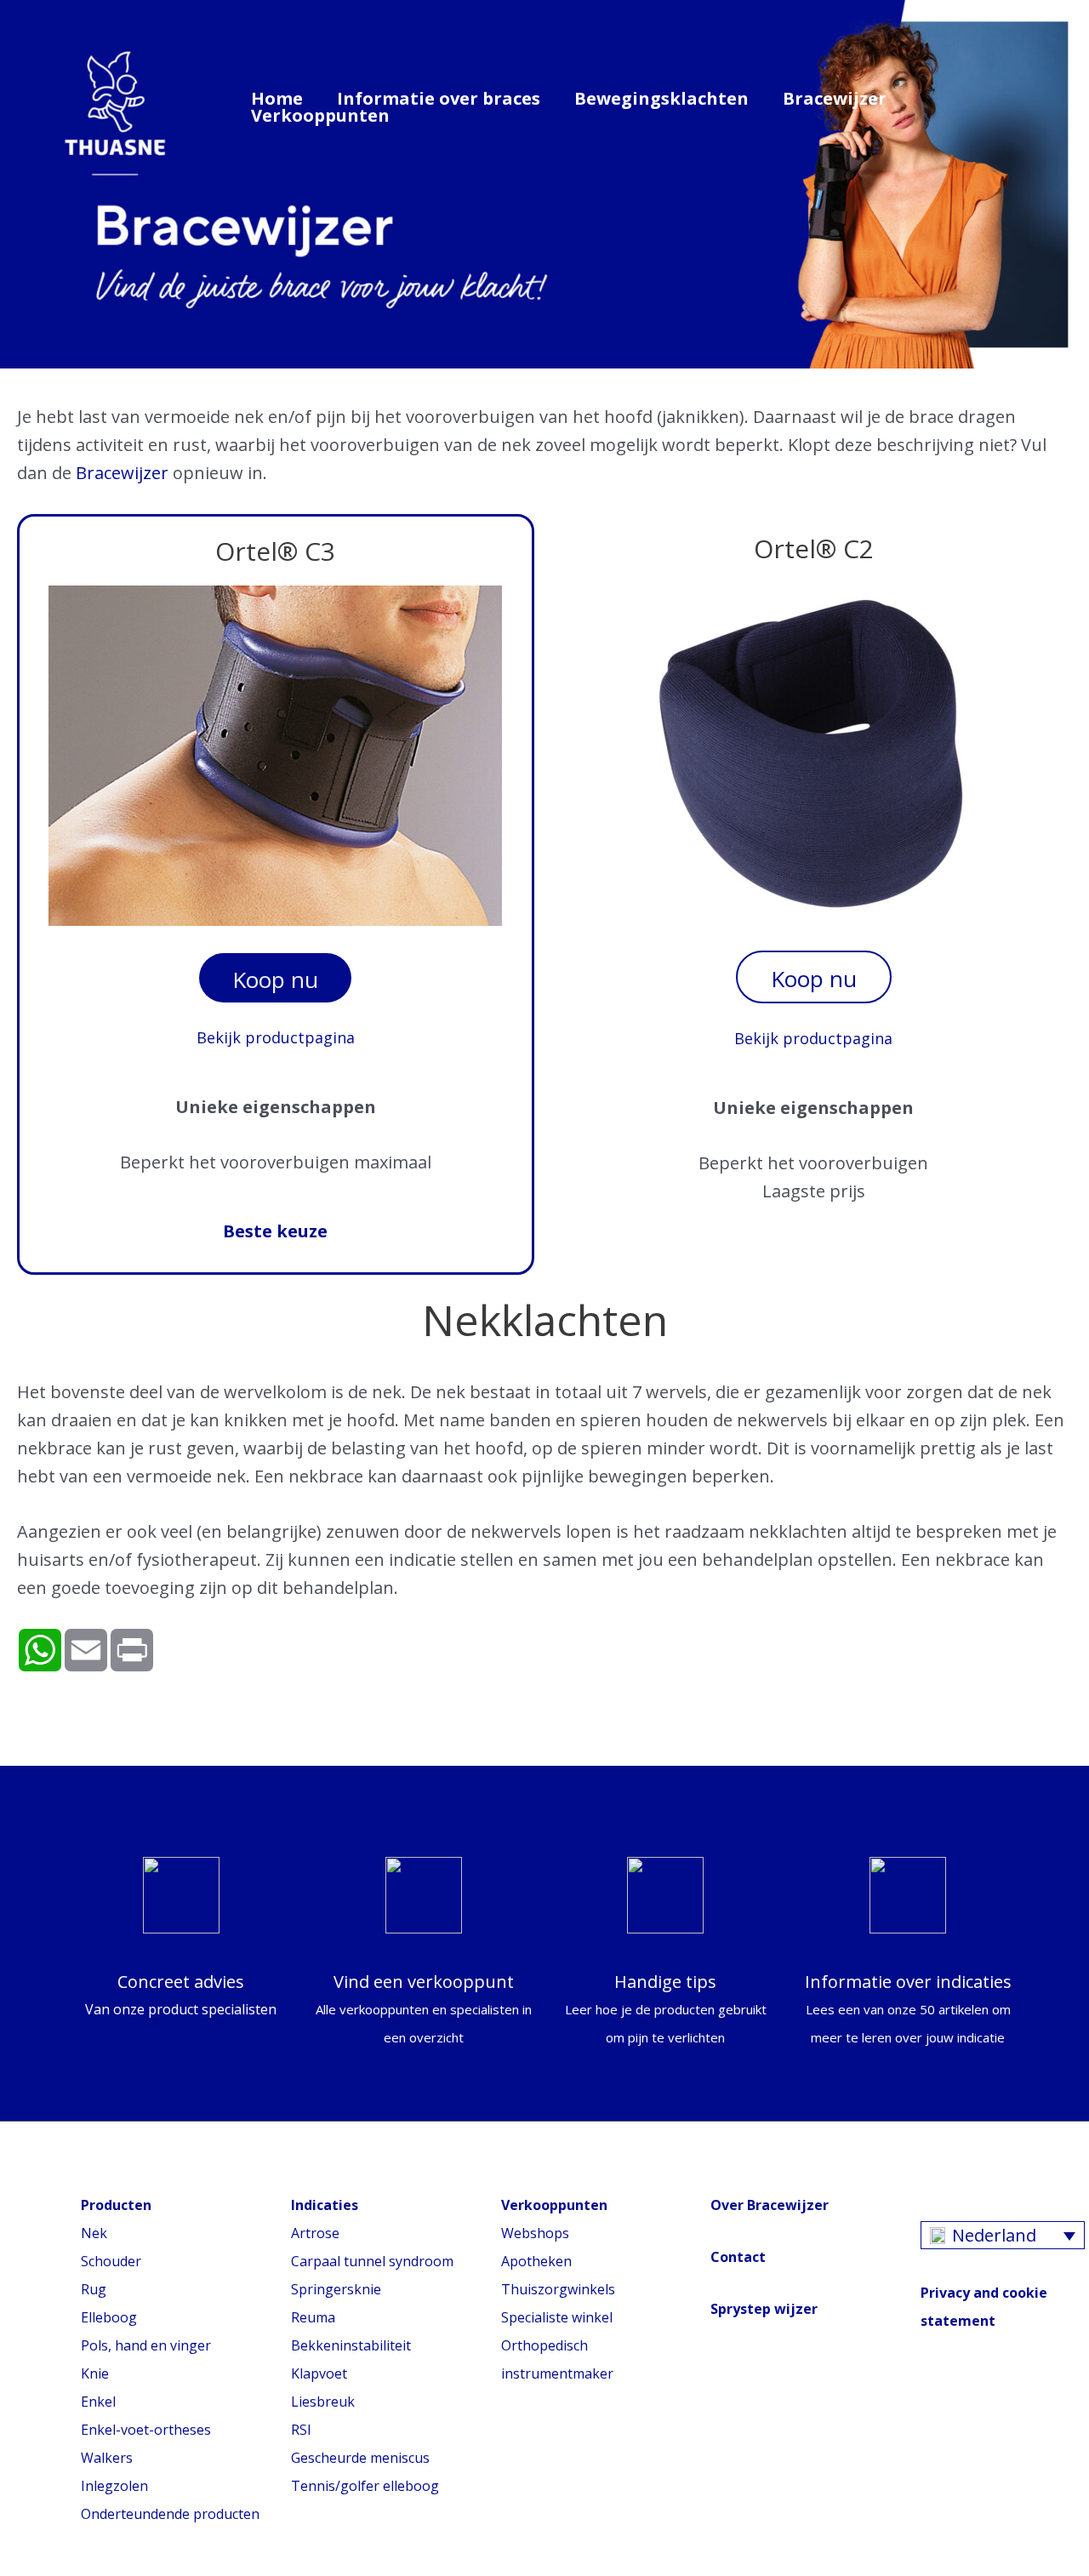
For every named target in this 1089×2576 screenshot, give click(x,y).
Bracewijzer (835, 99)
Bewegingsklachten (661, 99)
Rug (94, 2289)
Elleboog (109, 2317)
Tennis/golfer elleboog (365, 2486)
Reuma (313, 2317)
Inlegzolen (114, 2486)
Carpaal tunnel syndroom (372, 2261)
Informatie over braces (439, 99)
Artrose (315, 2233)
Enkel (98, 2402)
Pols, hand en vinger (146, 2345)
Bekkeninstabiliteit (351, 2345)
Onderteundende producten (170, 2514)
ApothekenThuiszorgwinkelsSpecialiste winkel (558, 2289)
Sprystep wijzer (764, 2309)
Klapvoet (319, 2373)
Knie (95, 2373)
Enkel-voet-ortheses (146, 2430)
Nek (94, 2233)
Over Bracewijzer (770, 2205)
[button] (1035, 104)
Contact (738, 2257)
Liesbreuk (323, 2402)
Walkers (107, 2458)
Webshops (535, 2233)
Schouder (111, 2261)
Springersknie (336, 2289)
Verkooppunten (320, 116)
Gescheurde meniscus (360, 2458)
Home (277, 99)
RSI (301, 2430)
